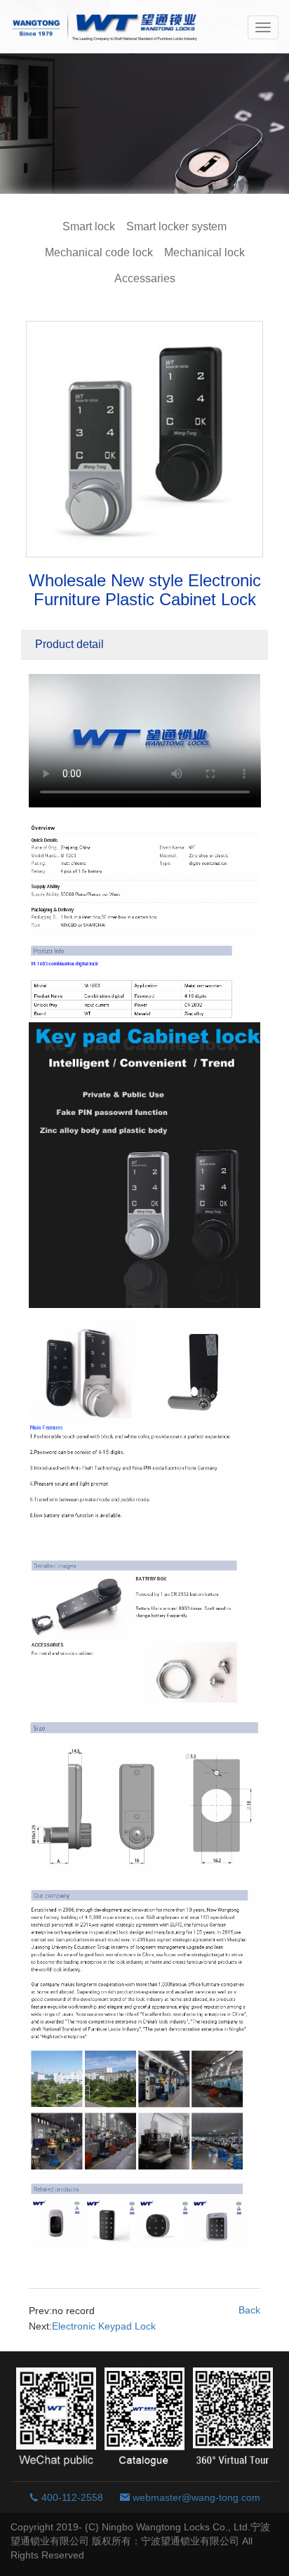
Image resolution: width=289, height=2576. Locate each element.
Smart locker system (176, 226)
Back (249, 2310)
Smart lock (89, 226)
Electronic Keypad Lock (104, 2326)
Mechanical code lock (99, 252)
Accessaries (145, 278)
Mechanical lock (204, 252)
